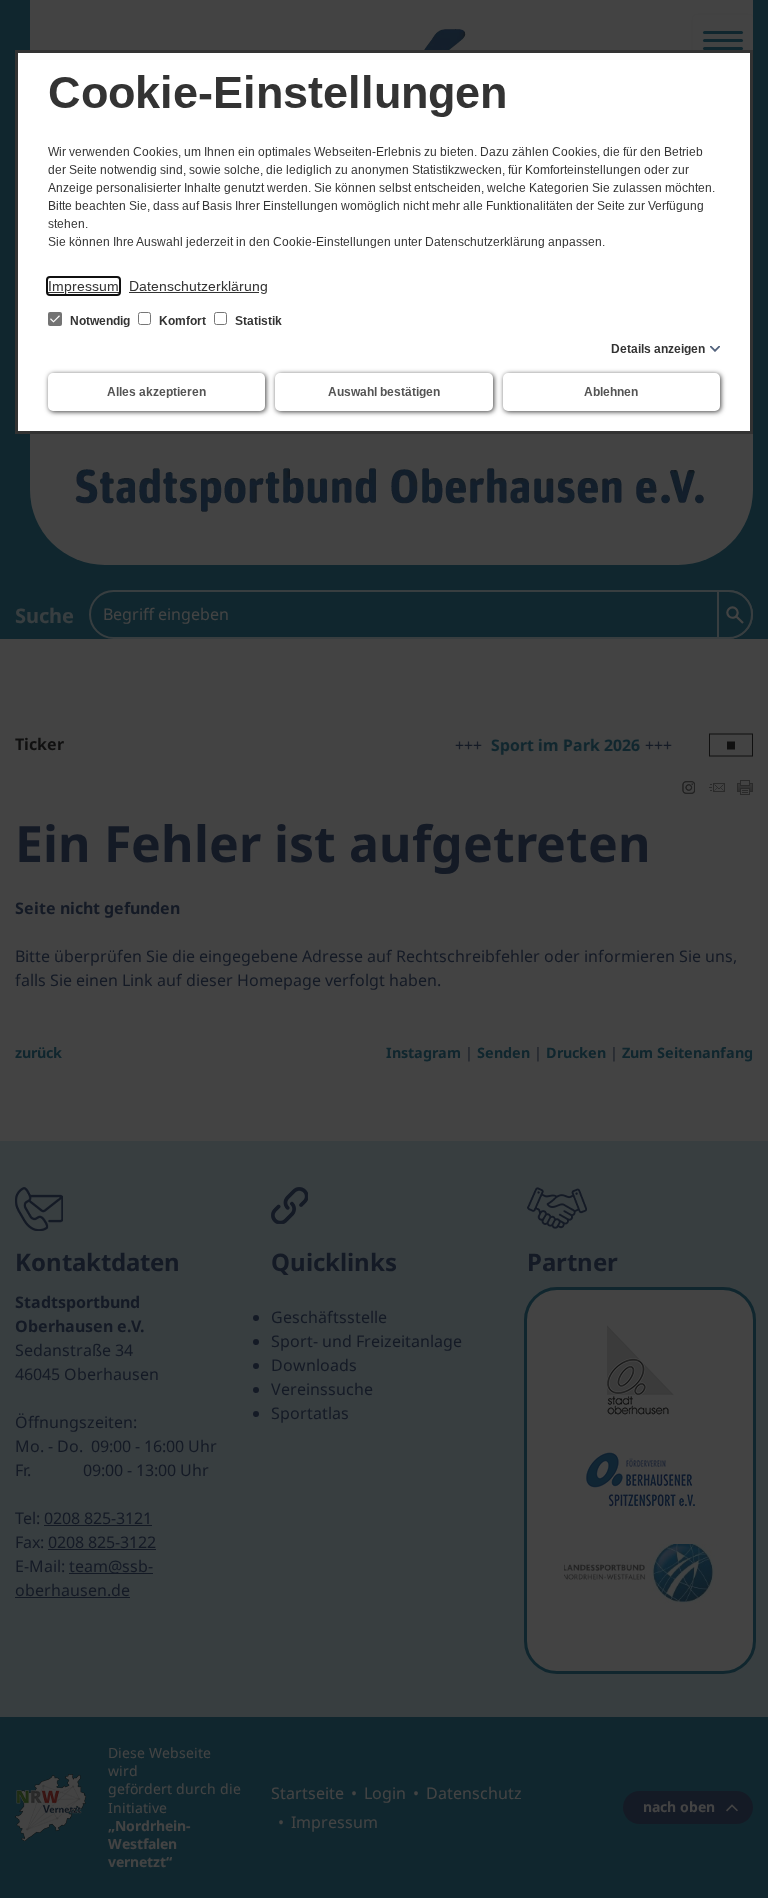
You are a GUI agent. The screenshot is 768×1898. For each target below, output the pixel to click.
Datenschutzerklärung (198, 286)
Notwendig (100, 321)
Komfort (182, 321)
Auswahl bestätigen (384, 392)
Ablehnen (611, 392)
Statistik (257, 321)
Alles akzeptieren (156, 392)
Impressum (83, 286)
